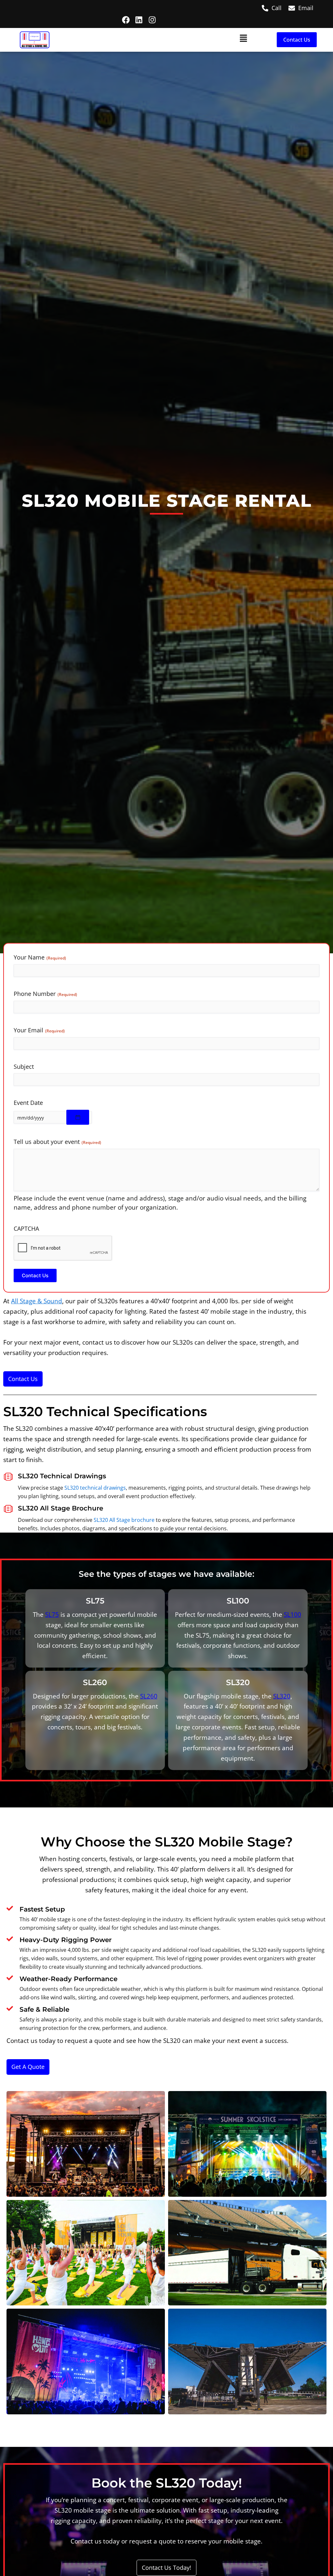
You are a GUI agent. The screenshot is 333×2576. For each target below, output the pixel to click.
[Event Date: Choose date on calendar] (78, 1117)
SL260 (149, 1696)
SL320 (282, 1696)
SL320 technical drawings (95, 1488)
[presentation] (63, 1248)
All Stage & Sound (37, 1301)
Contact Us (35, 1275)
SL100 (293, 1614)
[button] (158, 40)
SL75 (52, 1614)
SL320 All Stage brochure (124, 1520)
